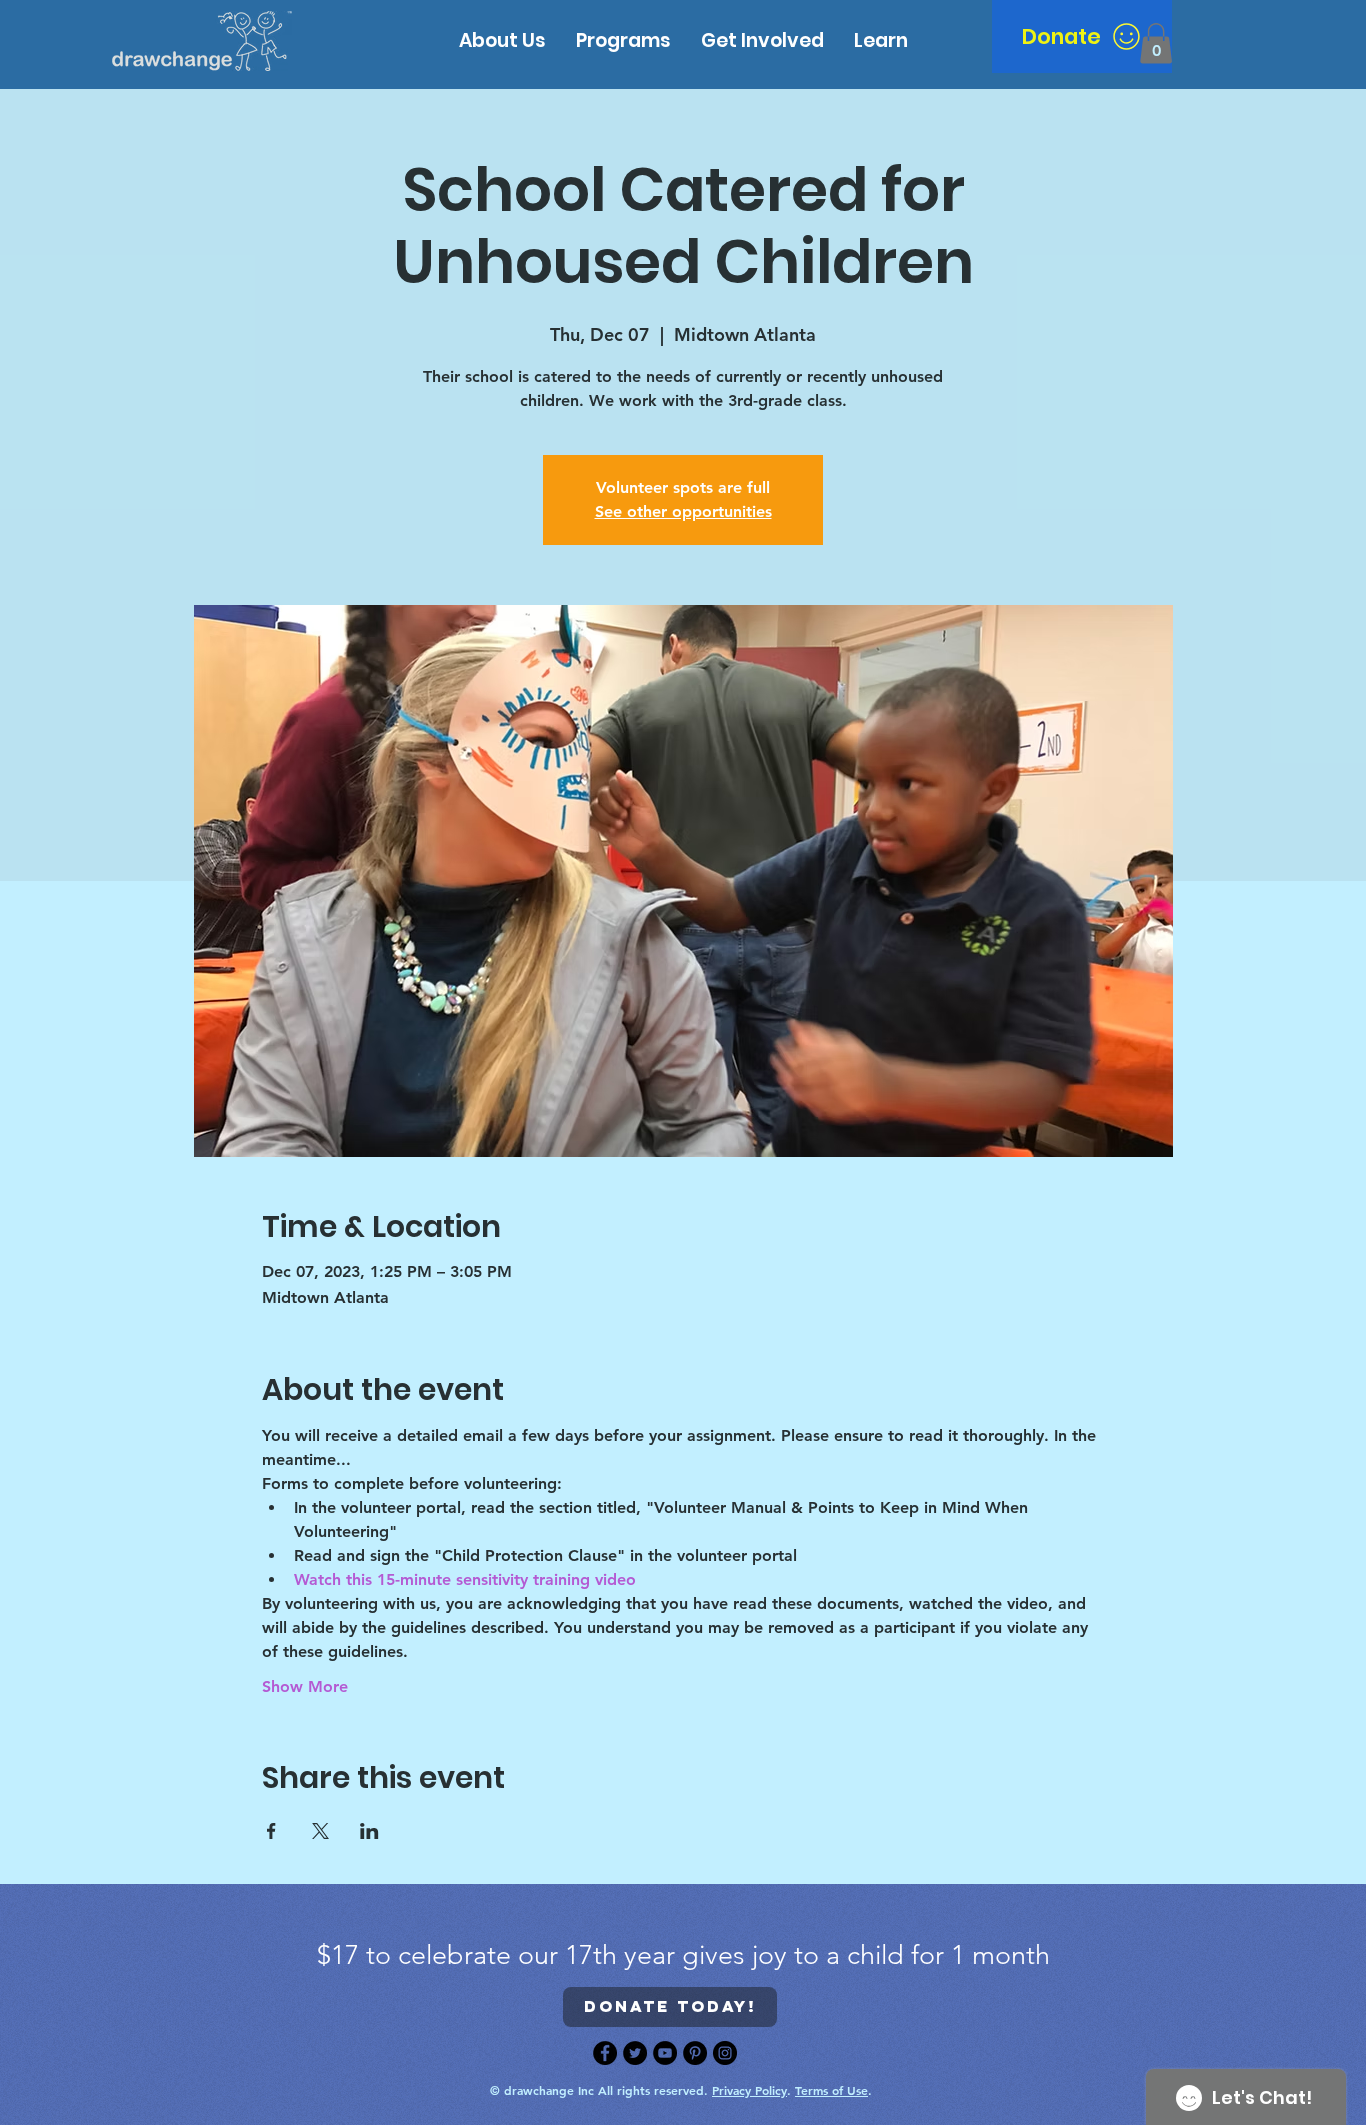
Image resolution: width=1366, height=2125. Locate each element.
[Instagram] (725, 2053)
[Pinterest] (695, 2053)
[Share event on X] (320, 1831)
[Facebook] (605, 2053)
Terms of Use (831, 2090)
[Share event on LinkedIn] (369, 1831)
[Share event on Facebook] (271, 1831)
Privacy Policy (749, 2090)
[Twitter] (635, 2053)
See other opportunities (683, 511)
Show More (305, 1686)
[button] (881, 40)
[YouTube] (665, 2053)
